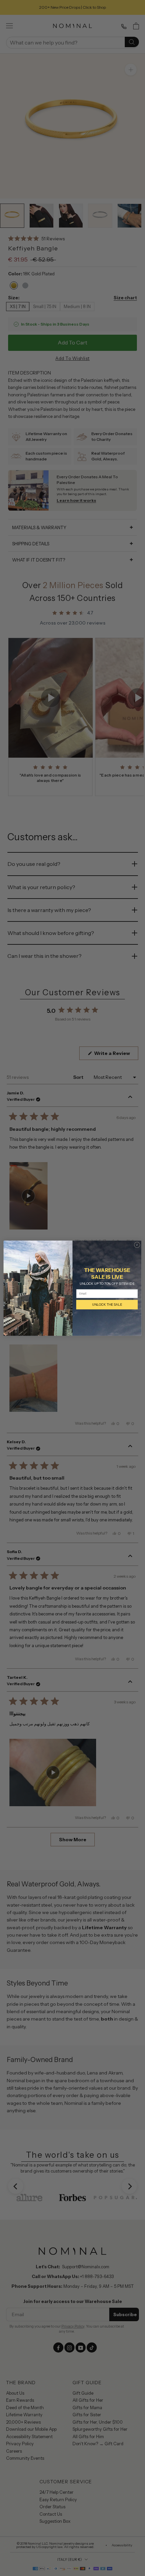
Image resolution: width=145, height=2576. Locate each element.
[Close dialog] (137, 1245)
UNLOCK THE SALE (107, 1305)
